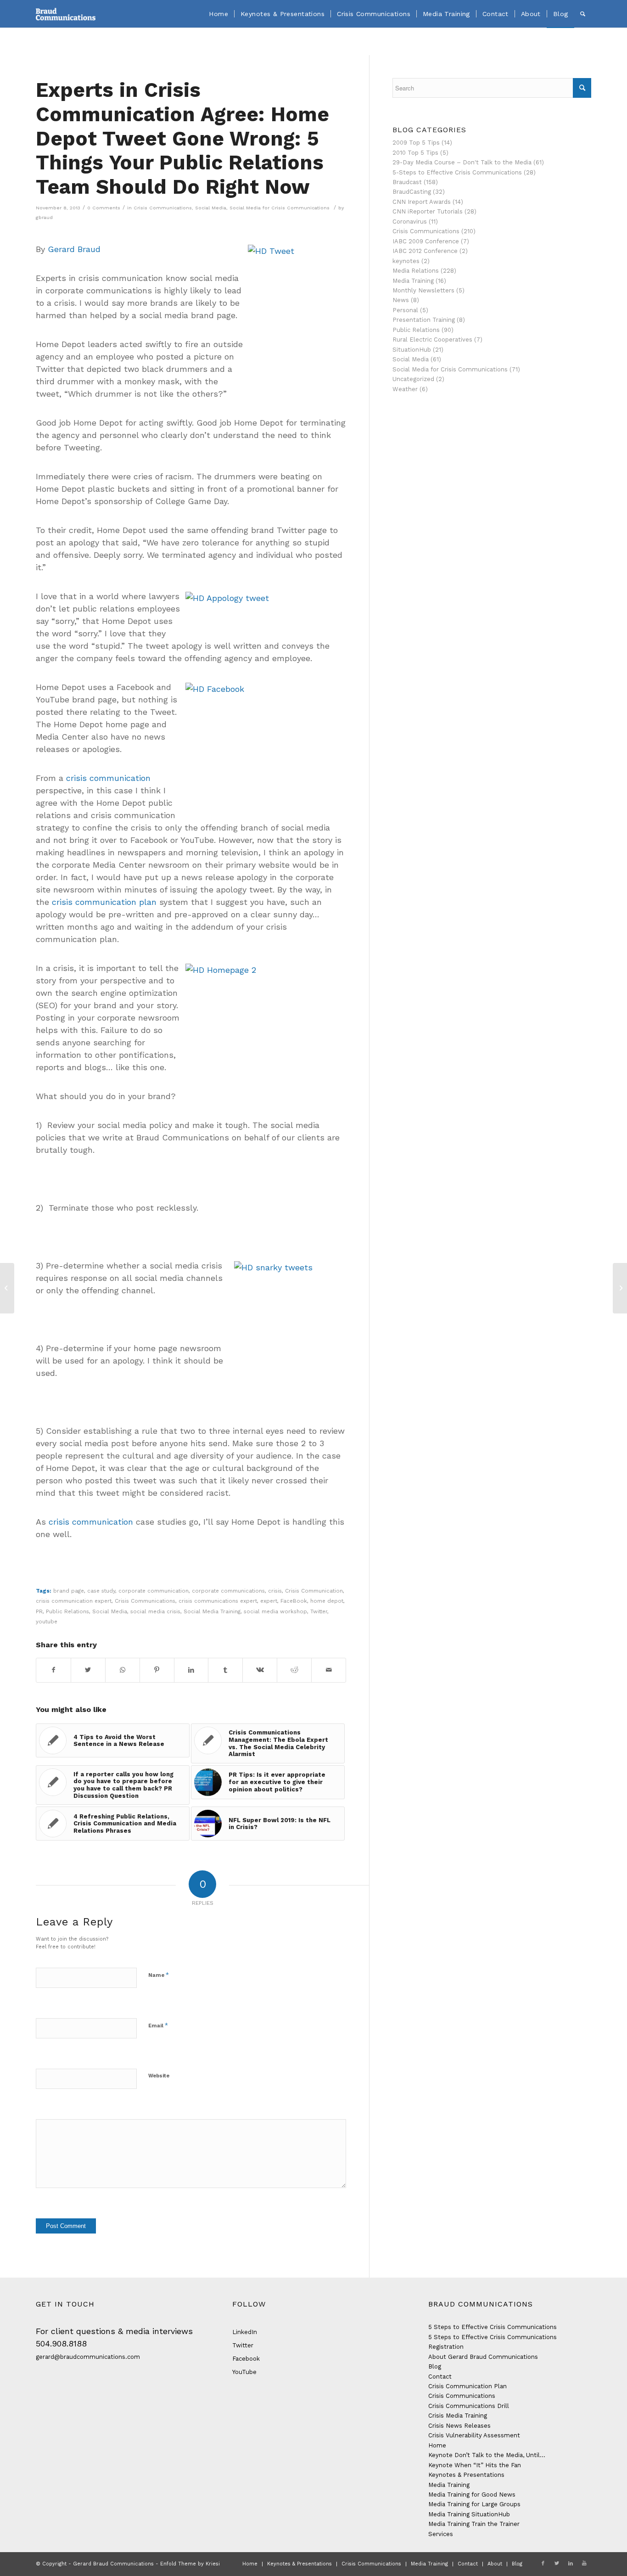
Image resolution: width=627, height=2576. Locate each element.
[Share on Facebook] (53, 1670)
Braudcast (407, 182)
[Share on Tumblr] (225, 1670)
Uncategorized (413, 379)
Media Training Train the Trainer (474, 2524)
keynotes (406, 261)
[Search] (583, 14)
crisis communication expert (74, 1601)
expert (269, 1601)
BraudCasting (412, 192)
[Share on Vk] (260, 1670)
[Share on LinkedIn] (191, 1670)
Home (437, 2445)
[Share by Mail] (329, 1670)
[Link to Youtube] (584, 2564)
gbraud (44, 217)
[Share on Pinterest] (157, 1670)
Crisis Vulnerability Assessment (474, 2435)
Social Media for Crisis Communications (280, 208)
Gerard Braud (74, 249)
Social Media (211, 208)
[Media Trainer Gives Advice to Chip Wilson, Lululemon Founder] (7, 1288)
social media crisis (155, 1611)
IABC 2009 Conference (426, 241)
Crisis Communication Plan (467, 2386)
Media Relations (416, 271)
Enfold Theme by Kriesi (190, 2564)
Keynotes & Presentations (466, 2475)
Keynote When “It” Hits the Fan (475, 2465)
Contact (440, 2377)
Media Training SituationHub (469, 2514)
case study (101, 1591)
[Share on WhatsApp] (123, 1670)
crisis (275, 1591)
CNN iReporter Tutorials (428, 211)
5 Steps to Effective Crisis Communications (493, 2327)
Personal (405, 310)
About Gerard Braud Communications (483, 2357)
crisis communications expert (218, 1601)
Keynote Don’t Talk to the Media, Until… (487, 2455)
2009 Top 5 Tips (416, 143)
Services (441, 2534)
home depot (327, 1601)
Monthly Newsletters (423, 290)
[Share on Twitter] (88, 1670)
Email (158, 2025)
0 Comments (104, 208)
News (401, 300)
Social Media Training (212, 1611)
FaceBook (294, 1601)
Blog (435, 2366)
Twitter (319, 1611)
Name (159, 1975)
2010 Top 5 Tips (415, 153)
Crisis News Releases (459, 2426)
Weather (405, 389)
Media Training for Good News (472, 2495)
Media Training (413, 281)
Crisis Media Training (458, 2416)
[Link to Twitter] (557, 2564)
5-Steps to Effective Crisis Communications (457, 172)
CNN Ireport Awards (422, 202)
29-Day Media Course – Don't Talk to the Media (462, 162)
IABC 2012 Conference (425, 251)
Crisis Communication (314, 1591)
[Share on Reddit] (294, 1670)
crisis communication (108, 778)
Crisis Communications (163, 208)
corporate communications (228, 1591)
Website (159, 2076)
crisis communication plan (104, 902)
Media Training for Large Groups (474, 2504)
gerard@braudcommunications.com (88, 2357)
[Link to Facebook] (543, 2564)
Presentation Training (424, 320)
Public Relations (67, 1611)
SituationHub (412, 350)
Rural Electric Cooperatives (432, 340)
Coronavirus (410, 222)
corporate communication (154, 1591)
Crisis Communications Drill (469, 2406)
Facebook (246, 2359)
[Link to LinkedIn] (571, 2564)
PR (39, 1611)
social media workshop (275, 1611)
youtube (47, 1622)
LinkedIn (245, 2332)
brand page (69, 1591)
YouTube (244, 2372)
